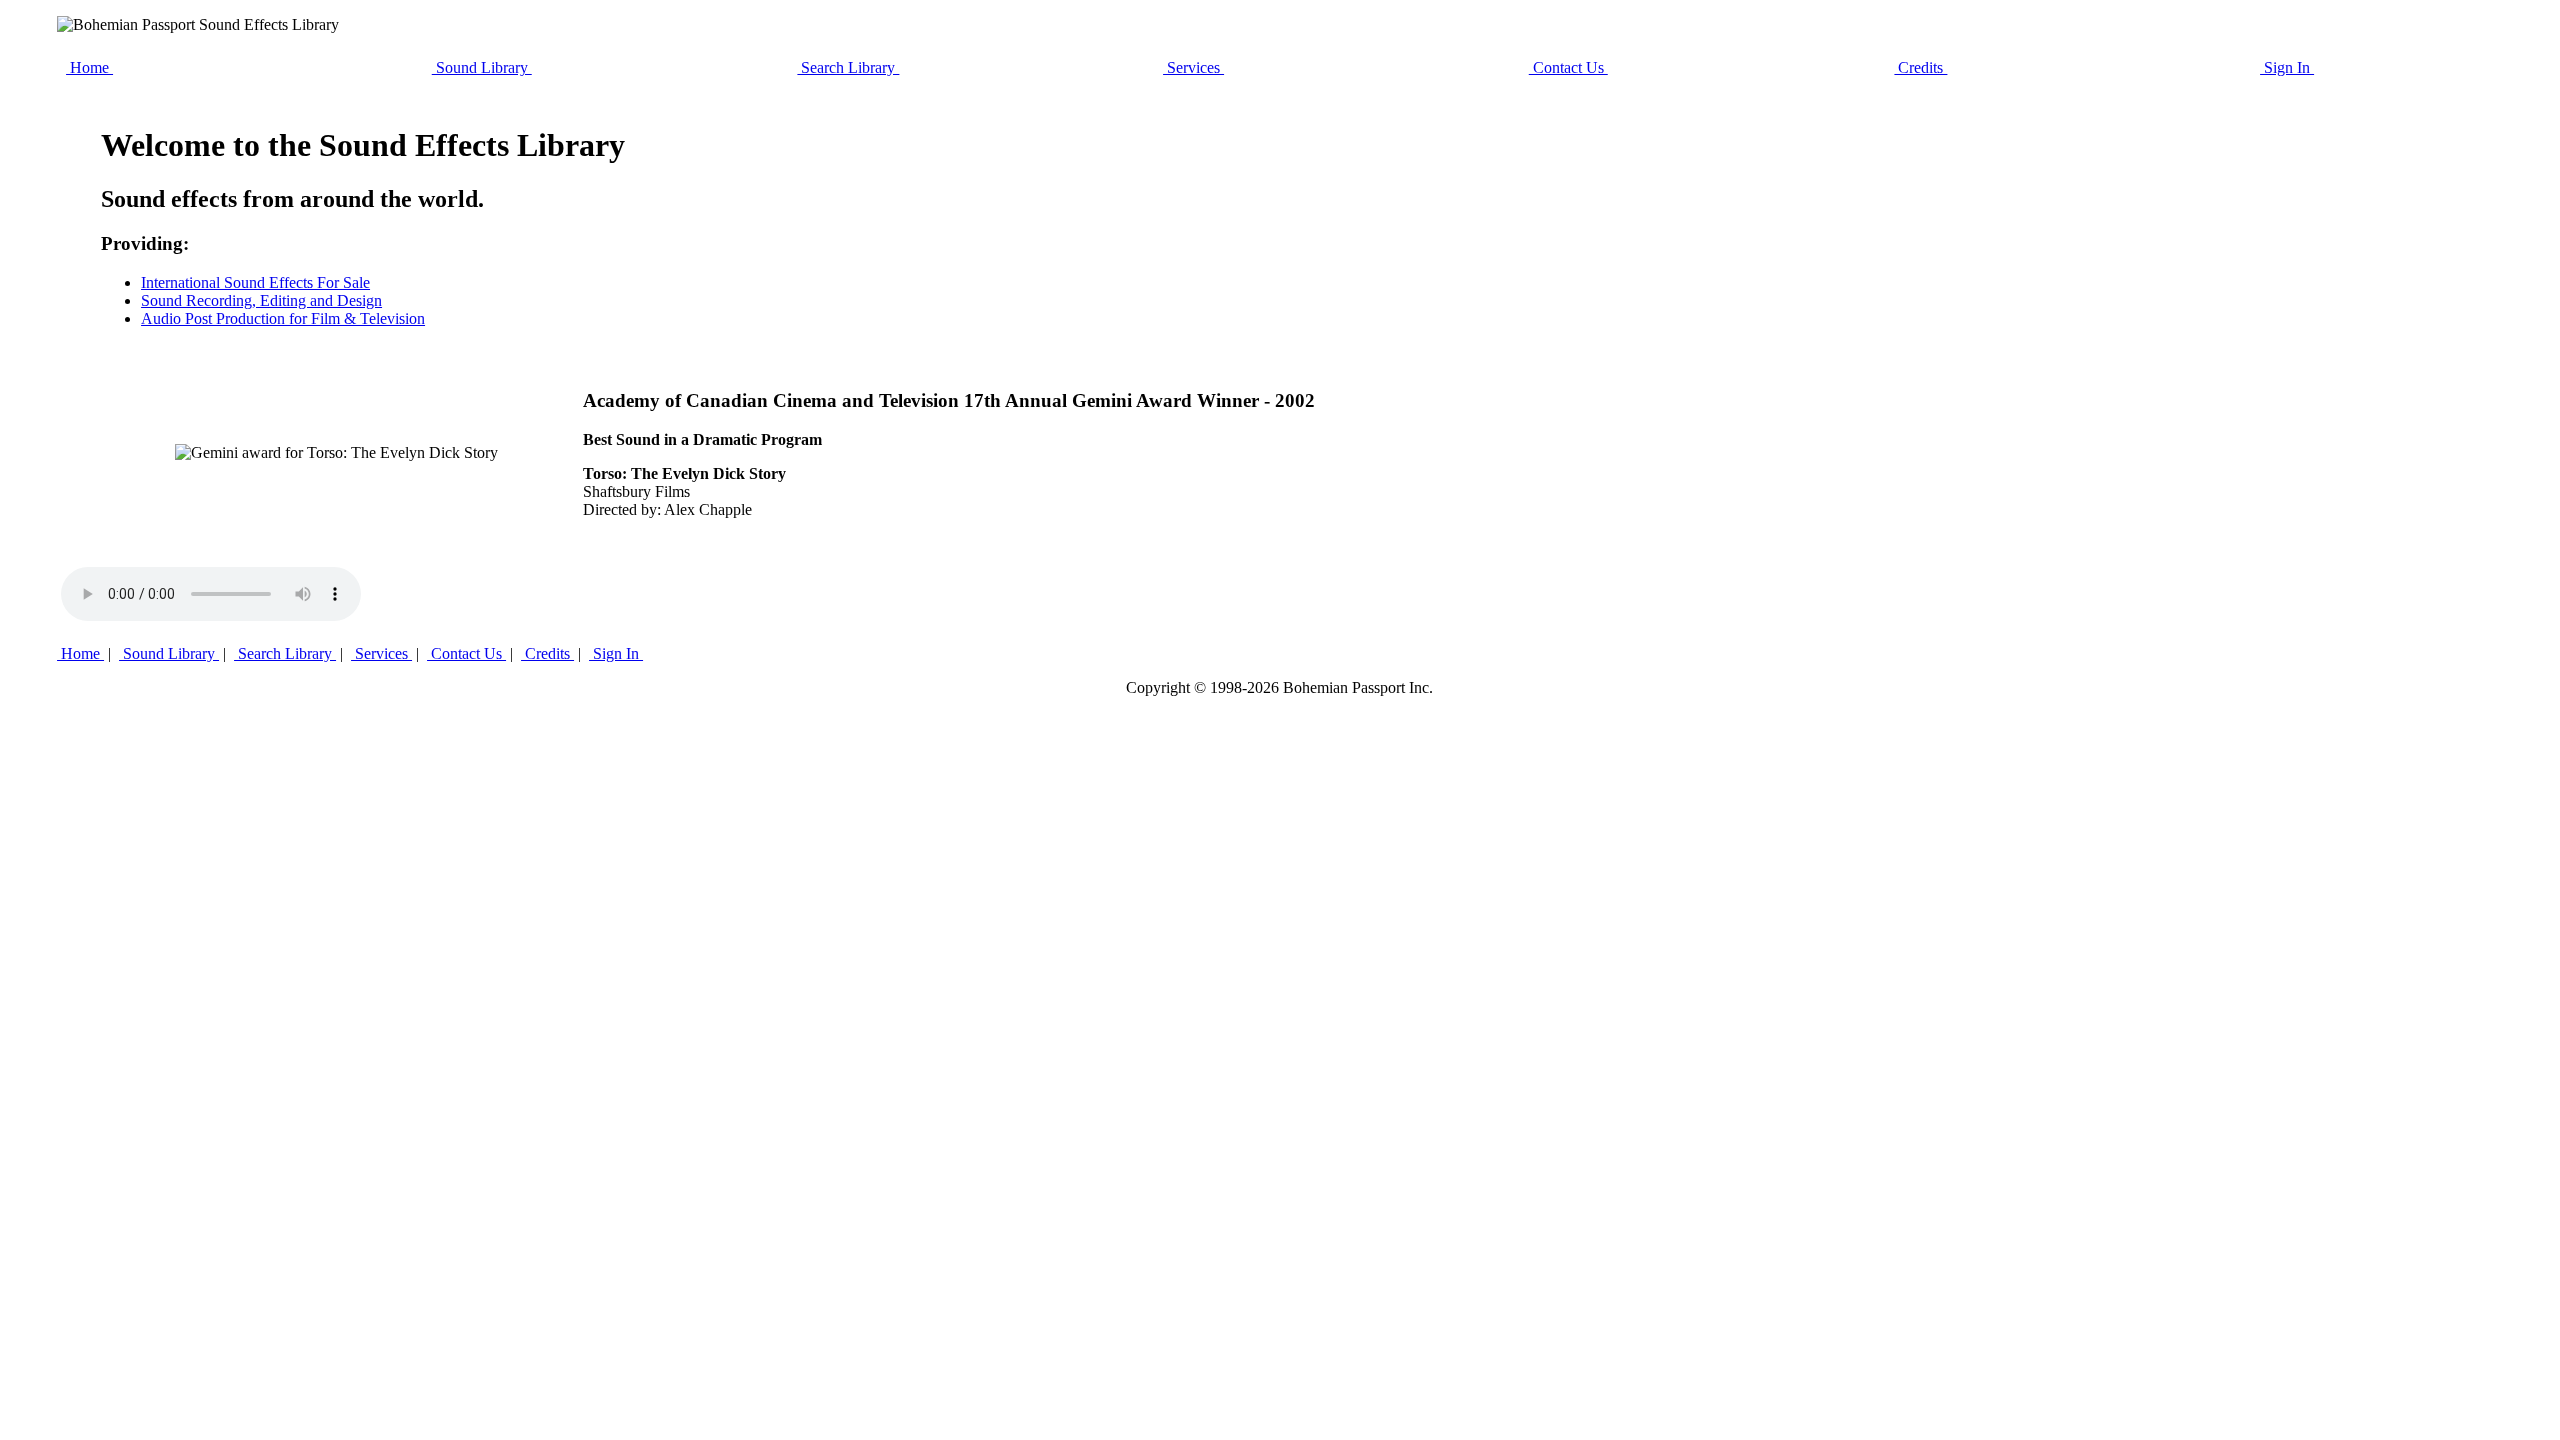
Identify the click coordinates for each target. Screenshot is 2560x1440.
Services (1193, 67)
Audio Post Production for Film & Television (283, 318)
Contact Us (1568, 67)
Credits (1920, 67)
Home (89, 67)
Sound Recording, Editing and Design (261, 300)
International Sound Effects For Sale (255, 282)
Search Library (848, 67)
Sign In (2287, 67)
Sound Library (482, 67)
